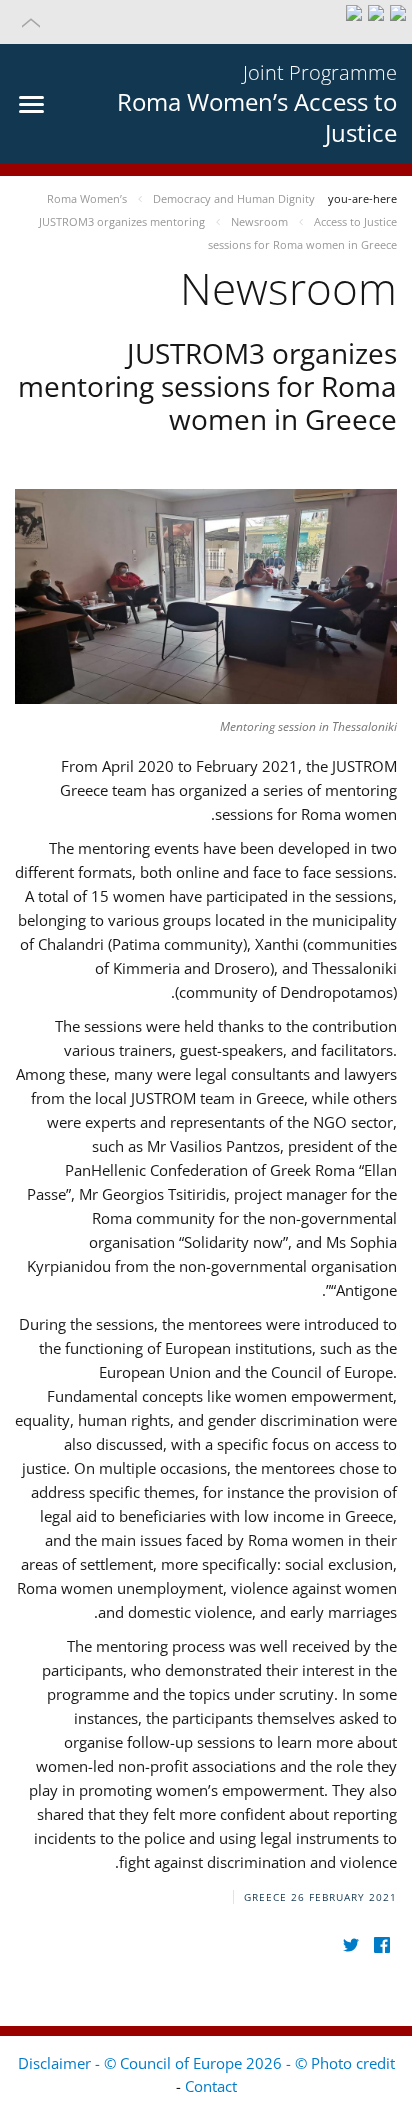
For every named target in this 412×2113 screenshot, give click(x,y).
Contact (211, 2086)
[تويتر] (350, 1945)
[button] (206, 22)
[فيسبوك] (381, 1945)
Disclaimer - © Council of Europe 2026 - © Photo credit (206, 2063)
